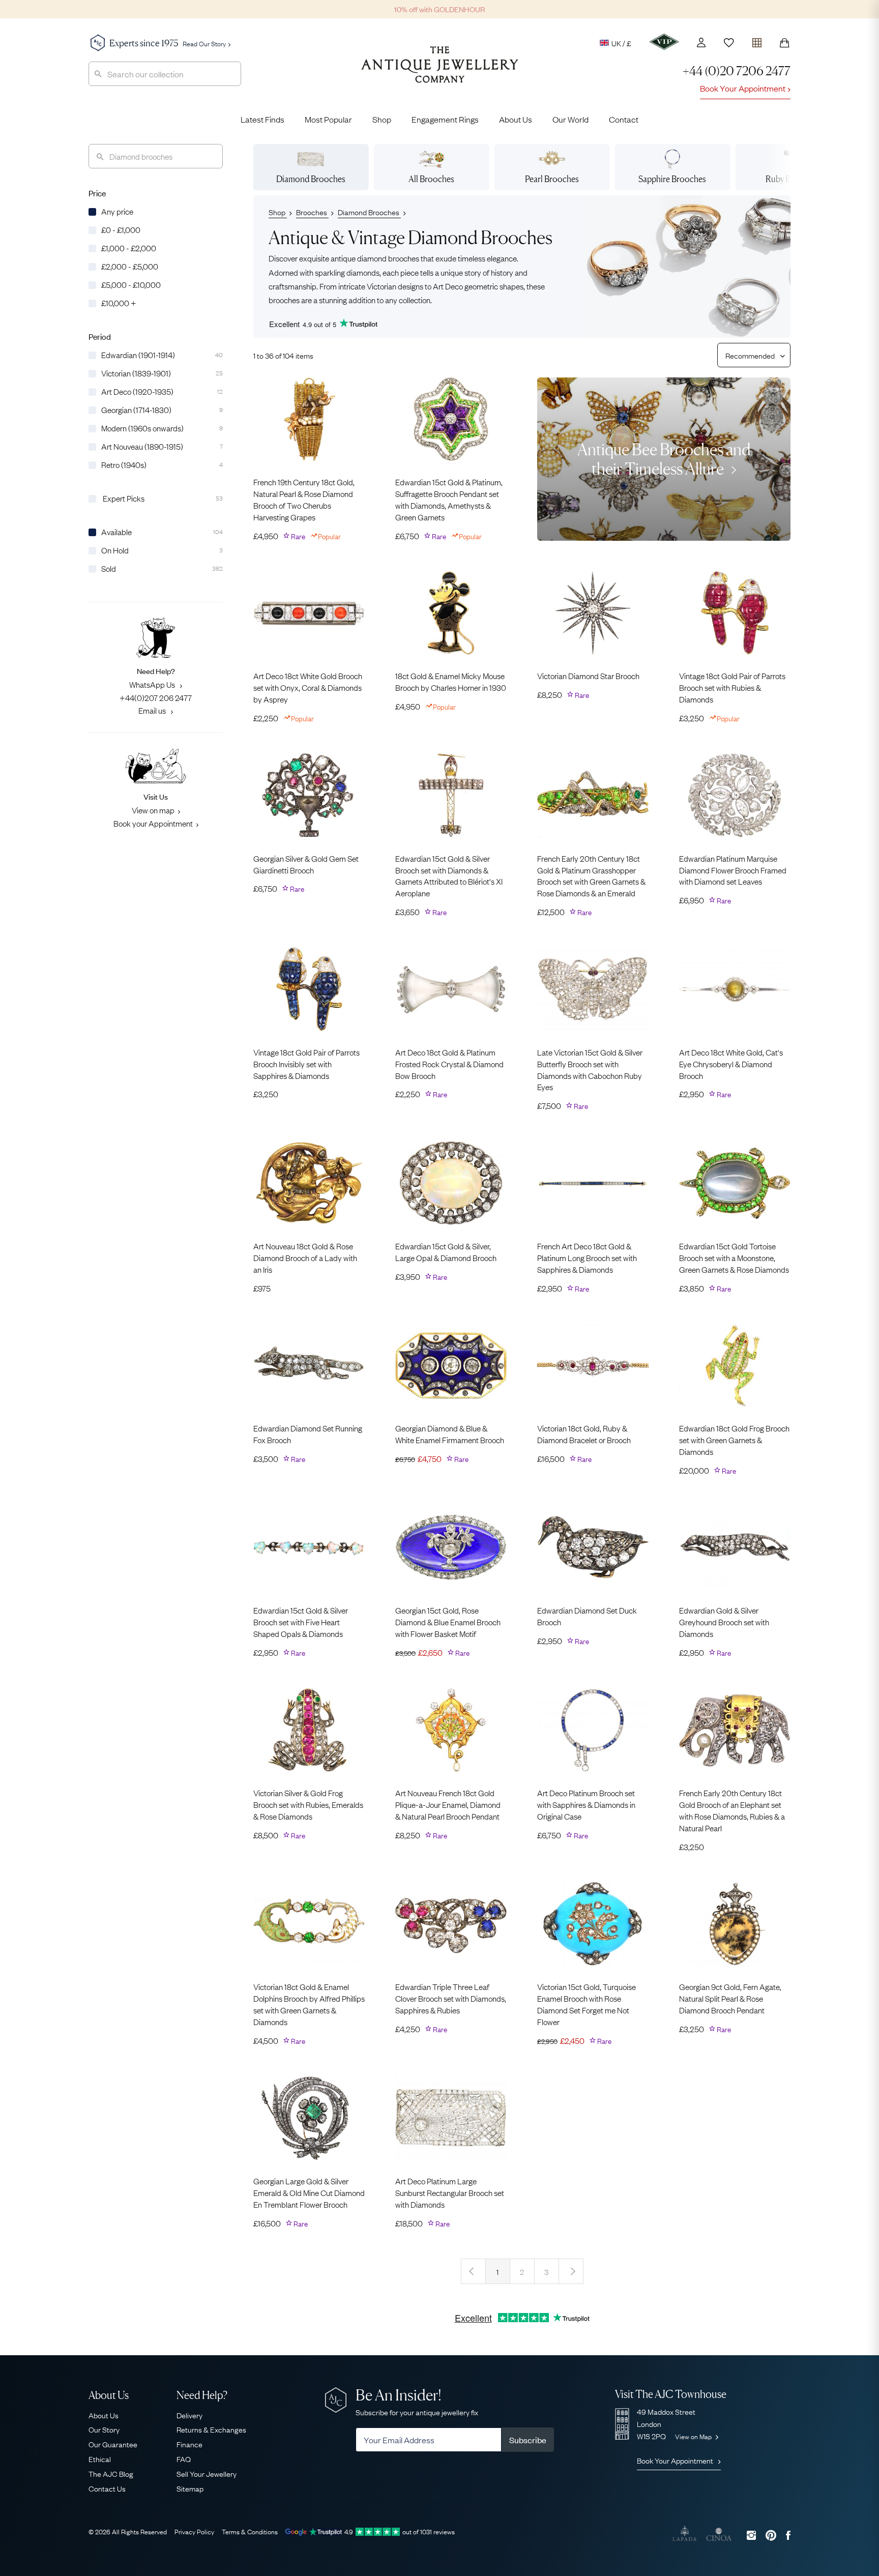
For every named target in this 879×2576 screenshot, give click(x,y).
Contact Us (107, 2488)
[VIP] (664, 42)
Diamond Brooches (369, 212)
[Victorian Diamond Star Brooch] (593, 613)
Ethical (100, 2458)
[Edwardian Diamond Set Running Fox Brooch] (309, 1365)
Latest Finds (262, 119)
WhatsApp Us (153, 684)
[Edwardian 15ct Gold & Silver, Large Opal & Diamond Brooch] (451, 1183)
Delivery (189, 2415)
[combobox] (165, 74)
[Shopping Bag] (784, 43)
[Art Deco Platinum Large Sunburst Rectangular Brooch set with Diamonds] (451, 2118)
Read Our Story (204, 43)
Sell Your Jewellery (207, 2473)
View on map (153, 810)
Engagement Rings (445, 119)
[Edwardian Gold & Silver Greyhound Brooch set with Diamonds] (735, 1547)
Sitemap (190, 2488)
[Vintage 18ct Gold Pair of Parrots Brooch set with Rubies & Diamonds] (735, 613)
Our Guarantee (113, 2444)
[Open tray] (757, 40)
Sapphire (672, 179)
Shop (382, 119)
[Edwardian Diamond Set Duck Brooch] (593, 1547)
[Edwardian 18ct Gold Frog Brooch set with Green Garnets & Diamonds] (735, 1365)
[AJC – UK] (440, 72)
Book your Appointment (153, 823)
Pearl (552, 179)
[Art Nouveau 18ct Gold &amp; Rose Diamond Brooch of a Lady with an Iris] (309, 1183)
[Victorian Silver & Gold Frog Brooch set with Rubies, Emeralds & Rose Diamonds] (309, 1730)
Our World (570, 119)
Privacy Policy (194, 2531)
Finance (189, 2444)
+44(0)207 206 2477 (156, 697)
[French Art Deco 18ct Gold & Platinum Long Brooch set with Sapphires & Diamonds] (593, 1183)
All (431, 179)
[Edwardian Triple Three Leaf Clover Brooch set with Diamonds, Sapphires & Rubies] (451, 1924)
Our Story (104, 2429)
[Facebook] (788, 2535)
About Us (516, 119)
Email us (153, 710)
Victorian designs (395, 285)
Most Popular (328, 119)
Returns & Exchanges (211, 2429)
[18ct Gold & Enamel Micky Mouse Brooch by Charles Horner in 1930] (451, 613)
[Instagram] (751, 2535)
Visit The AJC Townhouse (671, 2394)
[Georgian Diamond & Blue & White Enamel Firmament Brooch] (451, 1365)
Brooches (312, 212)
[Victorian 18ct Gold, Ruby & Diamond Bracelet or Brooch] (593, 1365)
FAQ (184, 2458)
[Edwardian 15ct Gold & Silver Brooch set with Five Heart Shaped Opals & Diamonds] (309, 1547)
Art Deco (448, 285)
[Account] (701, 42)
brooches (284, 299)
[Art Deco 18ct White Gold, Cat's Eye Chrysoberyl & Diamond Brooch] (735, 989)
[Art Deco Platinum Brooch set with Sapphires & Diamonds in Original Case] (593, 1730)
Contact (624, 119)
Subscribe (528, 2440)
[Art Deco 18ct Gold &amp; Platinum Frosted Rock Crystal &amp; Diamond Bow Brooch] (451, 989)
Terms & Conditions (250, 2531)
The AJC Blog (111, 2473)
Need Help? (202, 2395)
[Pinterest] (771, 2535)
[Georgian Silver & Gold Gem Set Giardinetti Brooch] (309, 795)
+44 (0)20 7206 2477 (737, 71)
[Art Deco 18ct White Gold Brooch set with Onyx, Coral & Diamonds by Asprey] (309, 613)
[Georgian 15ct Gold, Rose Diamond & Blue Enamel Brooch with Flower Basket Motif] (451, 1547)
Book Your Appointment (743, 88)
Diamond (311, 179)
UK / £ (621, 43)
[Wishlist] (729, 43)
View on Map (694, 2436)
